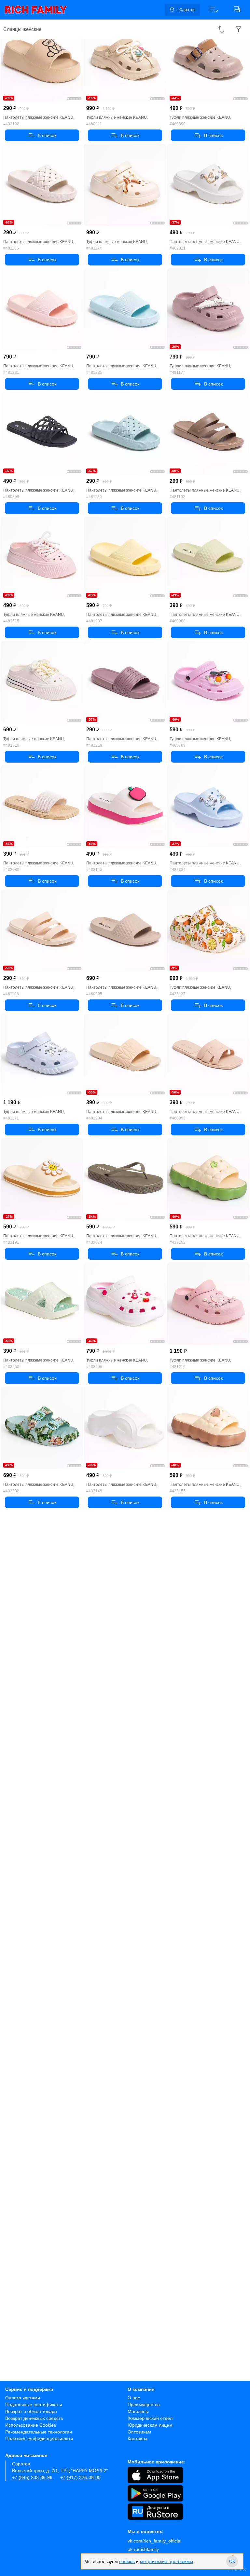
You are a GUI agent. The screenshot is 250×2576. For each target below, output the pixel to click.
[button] (214, 10)
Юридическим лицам (150, 2425)
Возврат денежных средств (34, 2418)
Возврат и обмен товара (31, 2411)
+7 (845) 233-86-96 (32, 2477)
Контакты (137, 2439)
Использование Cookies (31, 2425)
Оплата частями (23, 2398)
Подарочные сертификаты (34, 2405)
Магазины (138, 2411)
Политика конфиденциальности (39, 2439)
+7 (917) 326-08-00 (80, 2477)
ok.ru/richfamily (143, 2549)
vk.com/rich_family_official (154, 2541)
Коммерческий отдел (150, 2418)
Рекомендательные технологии (39, 2432)
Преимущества (144, 2405)
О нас (134, 2398)
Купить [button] (42, 135)
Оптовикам (139, 2432)
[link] (36, 10)
